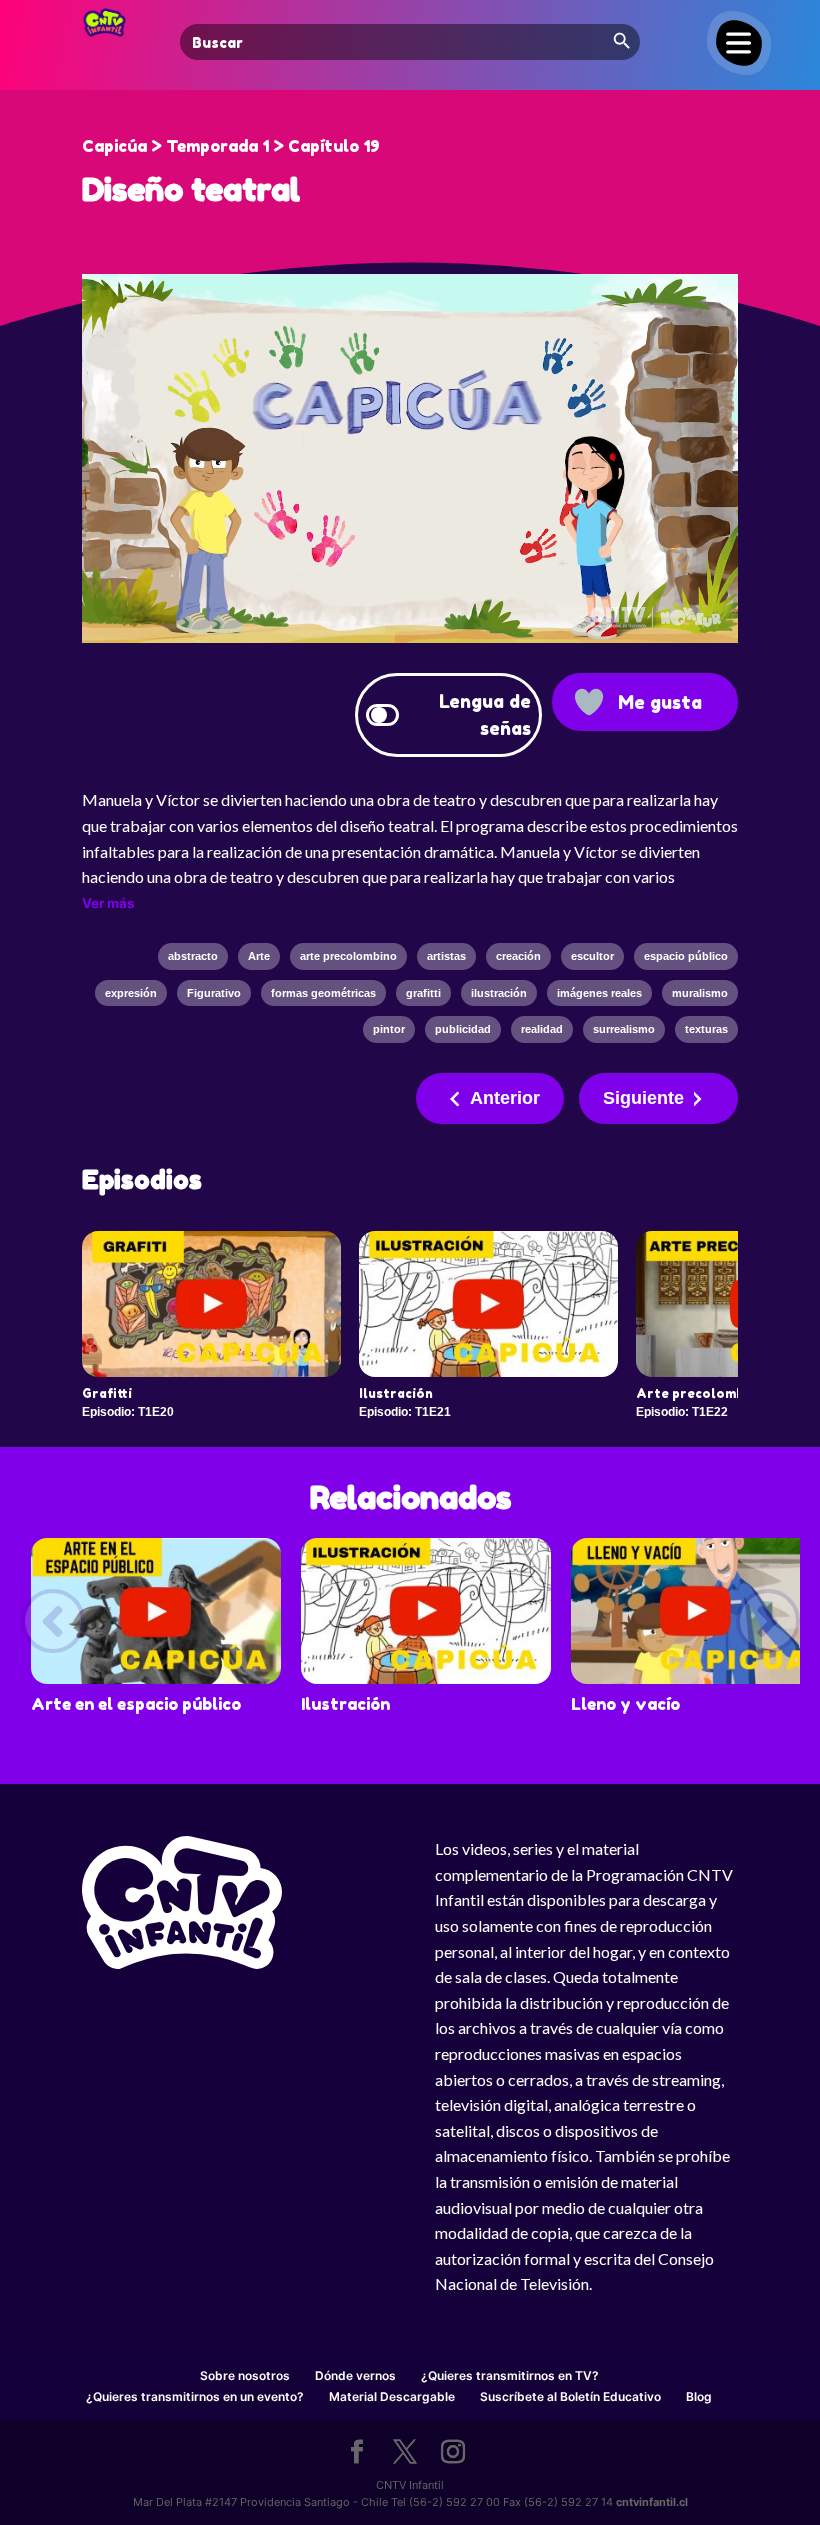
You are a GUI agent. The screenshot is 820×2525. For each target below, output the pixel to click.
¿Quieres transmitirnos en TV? (510, 2375)
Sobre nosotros (245, 2375)
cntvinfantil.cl (652, 2502)
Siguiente (643, 1098)
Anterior (505, 1098)
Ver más (108, 903)
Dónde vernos (355, 2375)
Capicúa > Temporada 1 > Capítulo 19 (231, 146)
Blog (699, 2396)
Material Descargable (392, 2396)
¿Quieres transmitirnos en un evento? (195, 2396)
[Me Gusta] (589, 702)
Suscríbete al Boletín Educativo (570, 2396)
